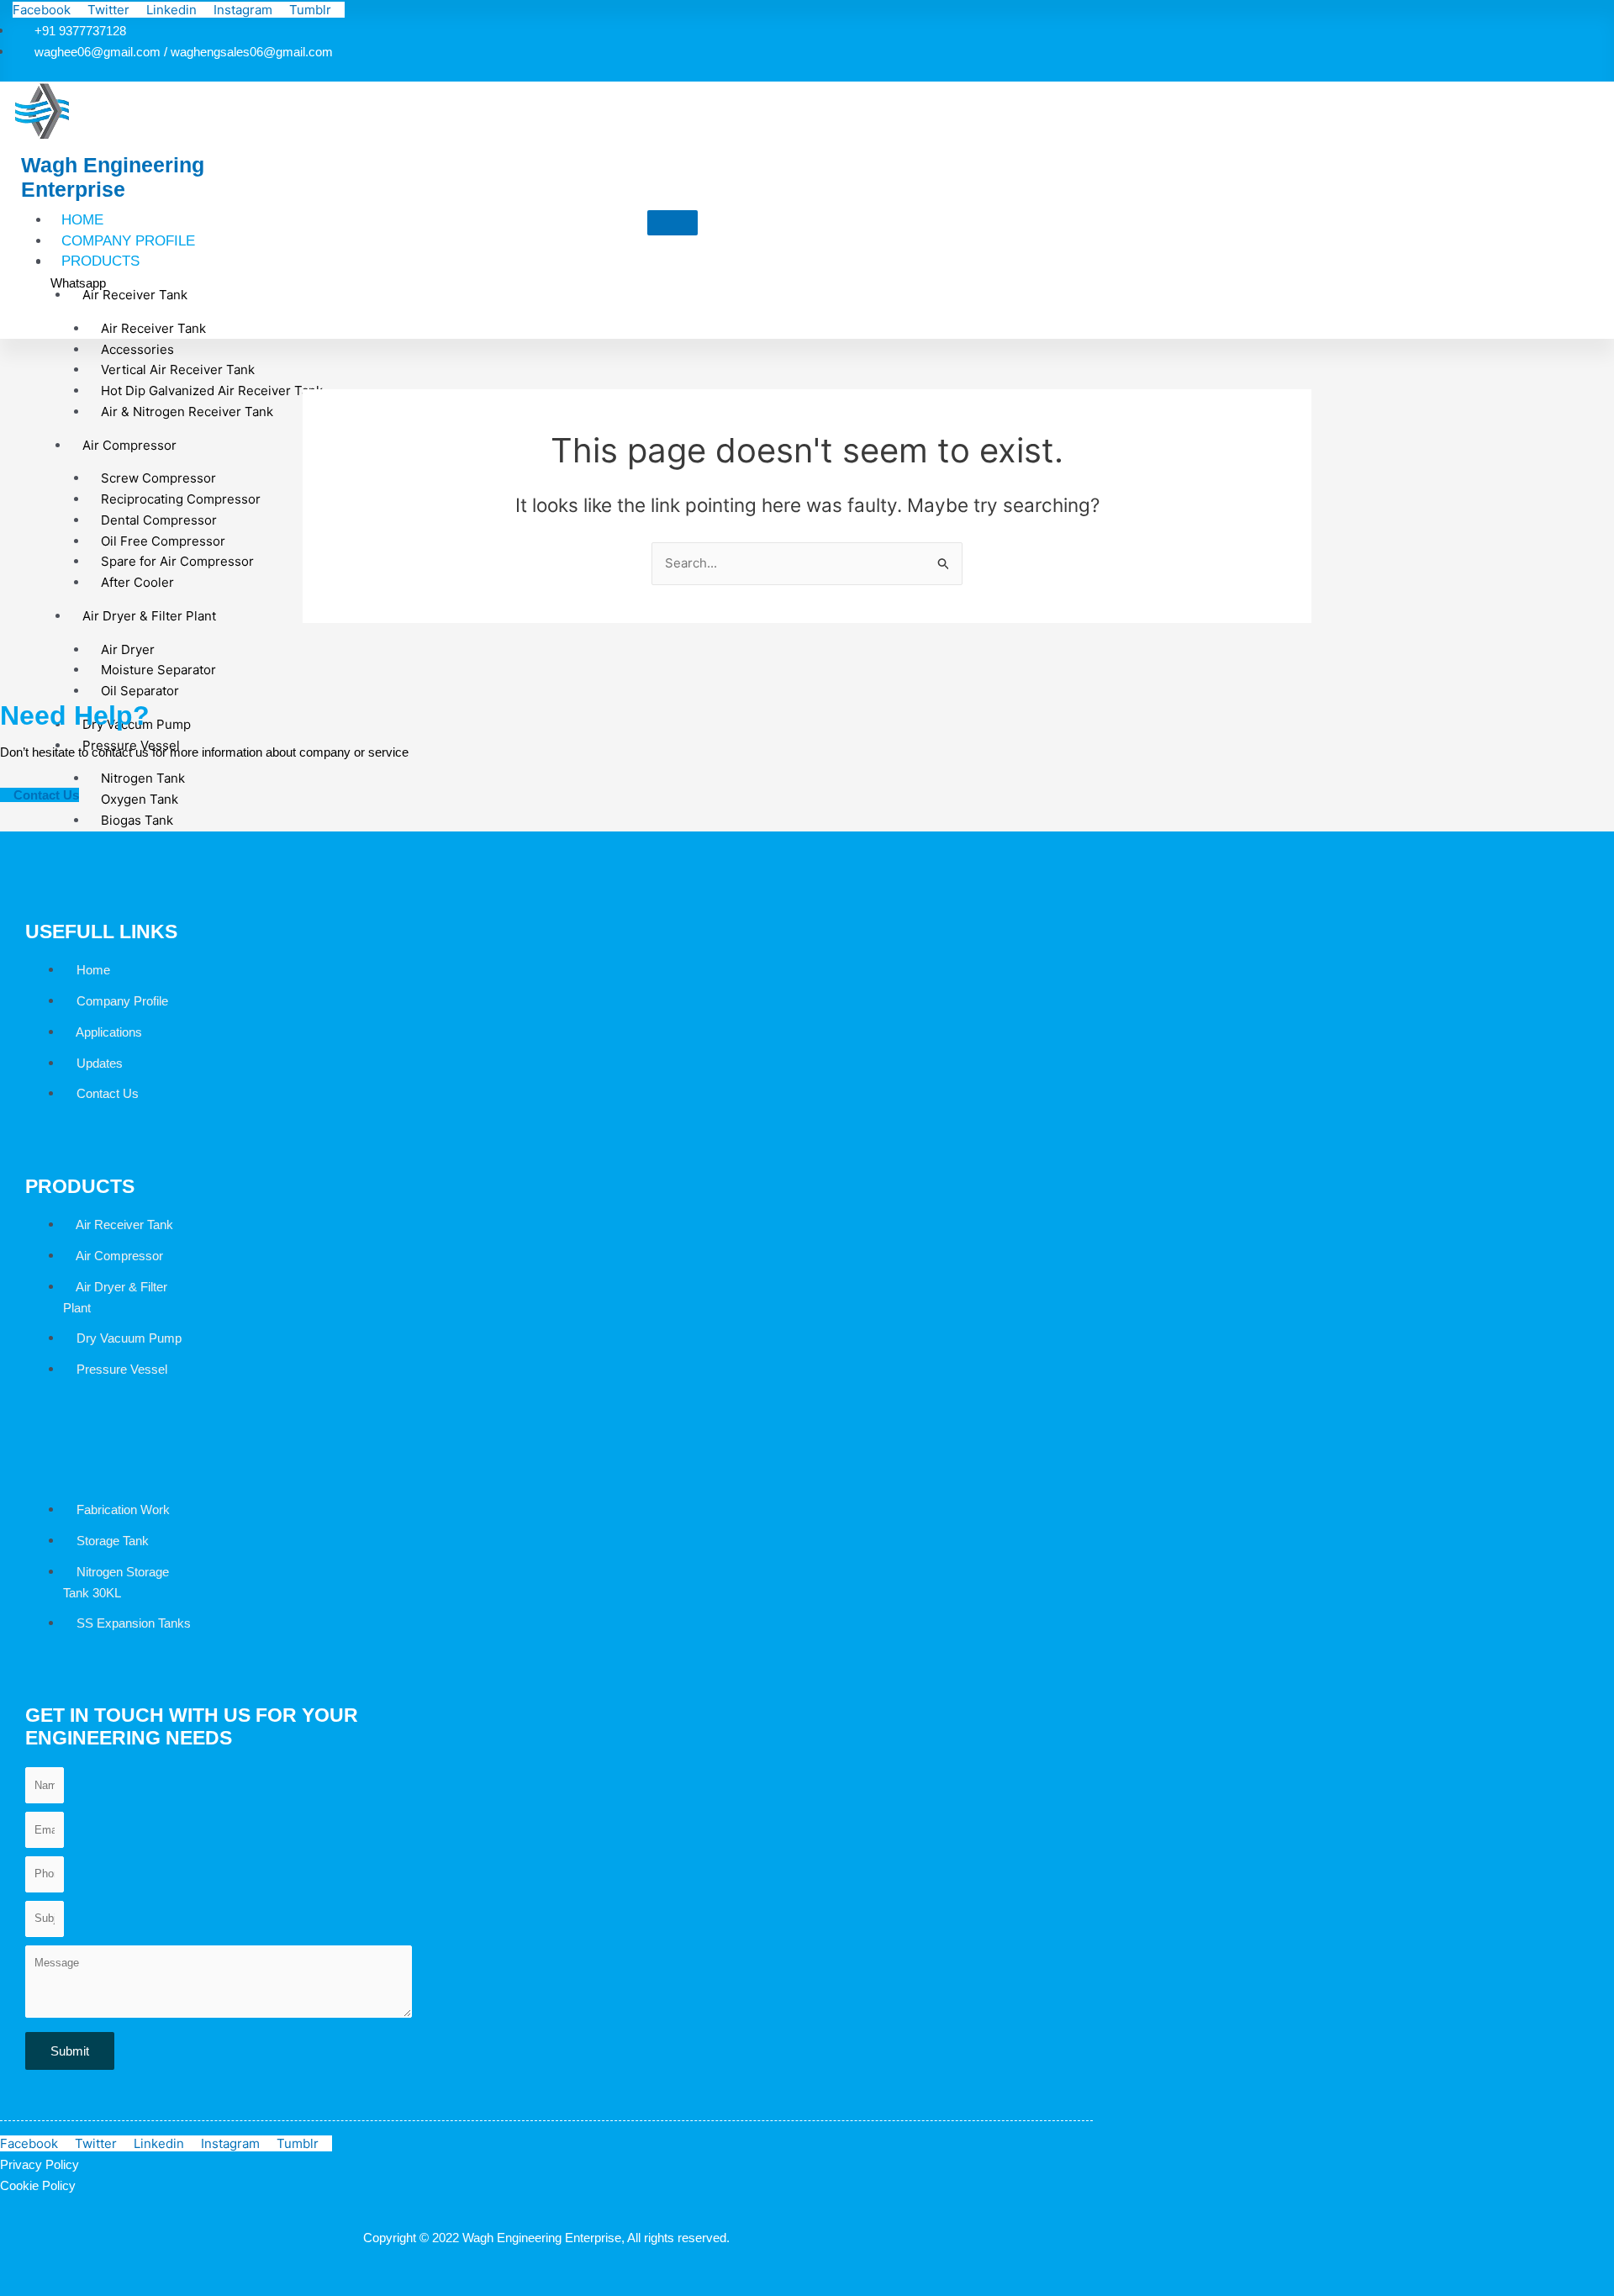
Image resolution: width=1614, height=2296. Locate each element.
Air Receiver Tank (135, 295)
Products (100, 261)
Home (82, 220)
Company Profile (128, 241)
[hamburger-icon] (672, 223)
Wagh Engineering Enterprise (113, 177)
